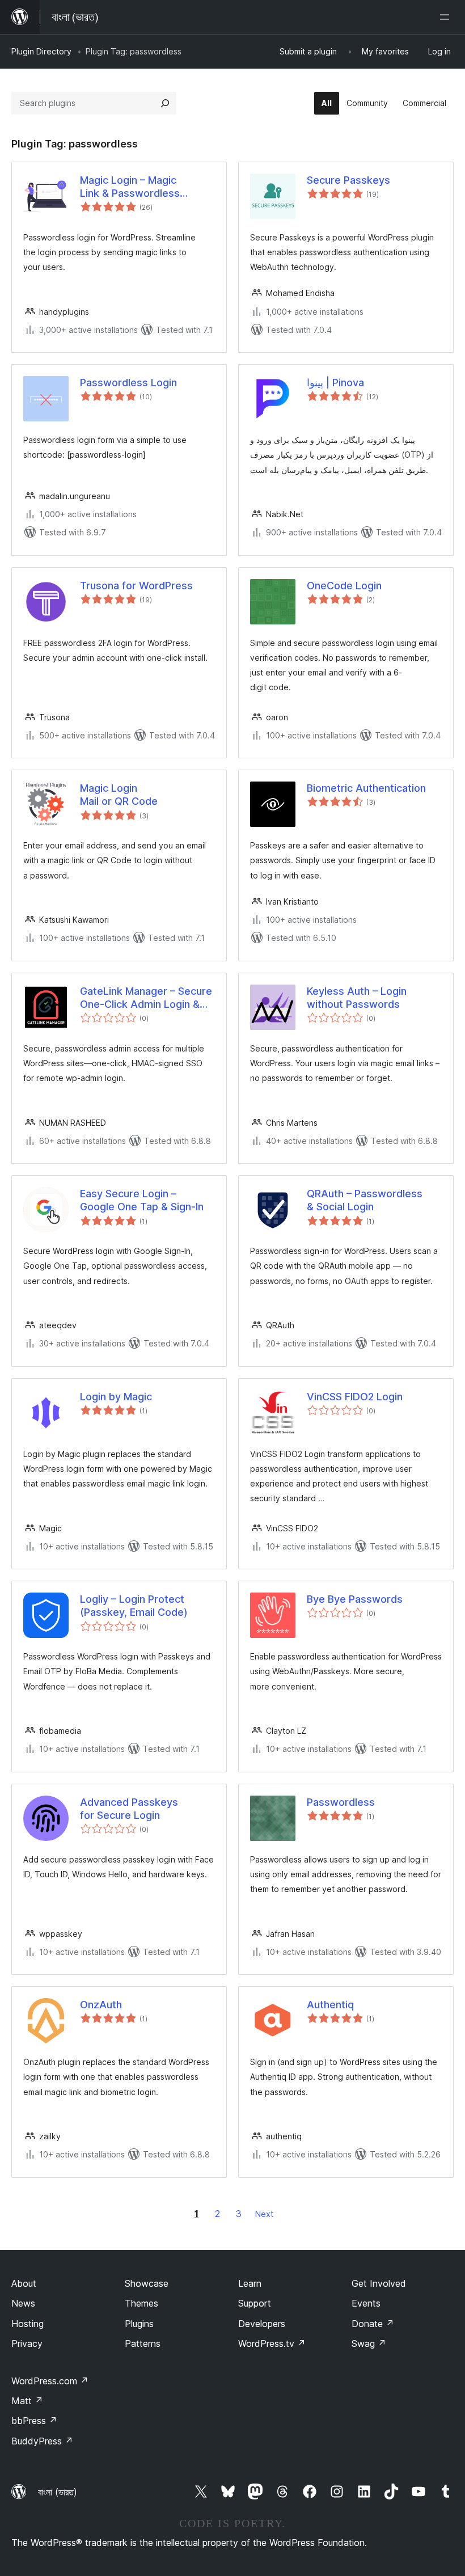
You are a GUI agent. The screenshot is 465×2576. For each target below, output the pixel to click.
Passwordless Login (128, 383)
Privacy (27, 2343)
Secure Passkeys (348, 180)
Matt (27, 2401)
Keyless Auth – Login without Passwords (357, 998)
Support (255, 2303)
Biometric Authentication (366, 788)
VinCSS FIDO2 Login (355, 1397)
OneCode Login (344, 586)
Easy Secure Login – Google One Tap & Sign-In (142, 1200)
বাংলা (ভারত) (58, 2492)
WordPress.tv (272, 2343)
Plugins (139, 2324)
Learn (250, 2283)
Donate (373, 2324)
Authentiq (330, 2005)
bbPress (34, 2421)
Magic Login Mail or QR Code (119, 795)
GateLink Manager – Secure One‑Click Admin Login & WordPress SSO (146, 998)
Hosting (28, 2324)
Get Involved (379, 2283)
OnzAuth (101, 2005)
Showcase (147, 2283)
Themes (141, 2303)
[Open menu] (447, 17)
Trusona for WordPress (136, 586)
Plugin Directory (41, 51)
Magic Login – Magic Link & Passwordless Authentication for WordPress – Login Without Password (146, 187)
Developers (262, 2324)
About (24, 2283)
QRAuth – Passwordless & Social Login (365, 1200)
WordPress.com (50, 2381)
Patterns (143, 2343)
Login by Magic (116, 1397)
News (23, 2303)
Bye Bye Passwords (355, 1599)
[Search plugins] (165, 103)
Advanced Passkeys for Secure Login (129, 1809)
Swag (369, 2343)
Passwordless (341, 1802)
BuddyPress (42, 2441)
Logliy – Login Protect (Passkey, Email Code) (134, 1606)
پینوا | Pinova (335, 383)
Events (366, 2303)
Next (264, 2214)
